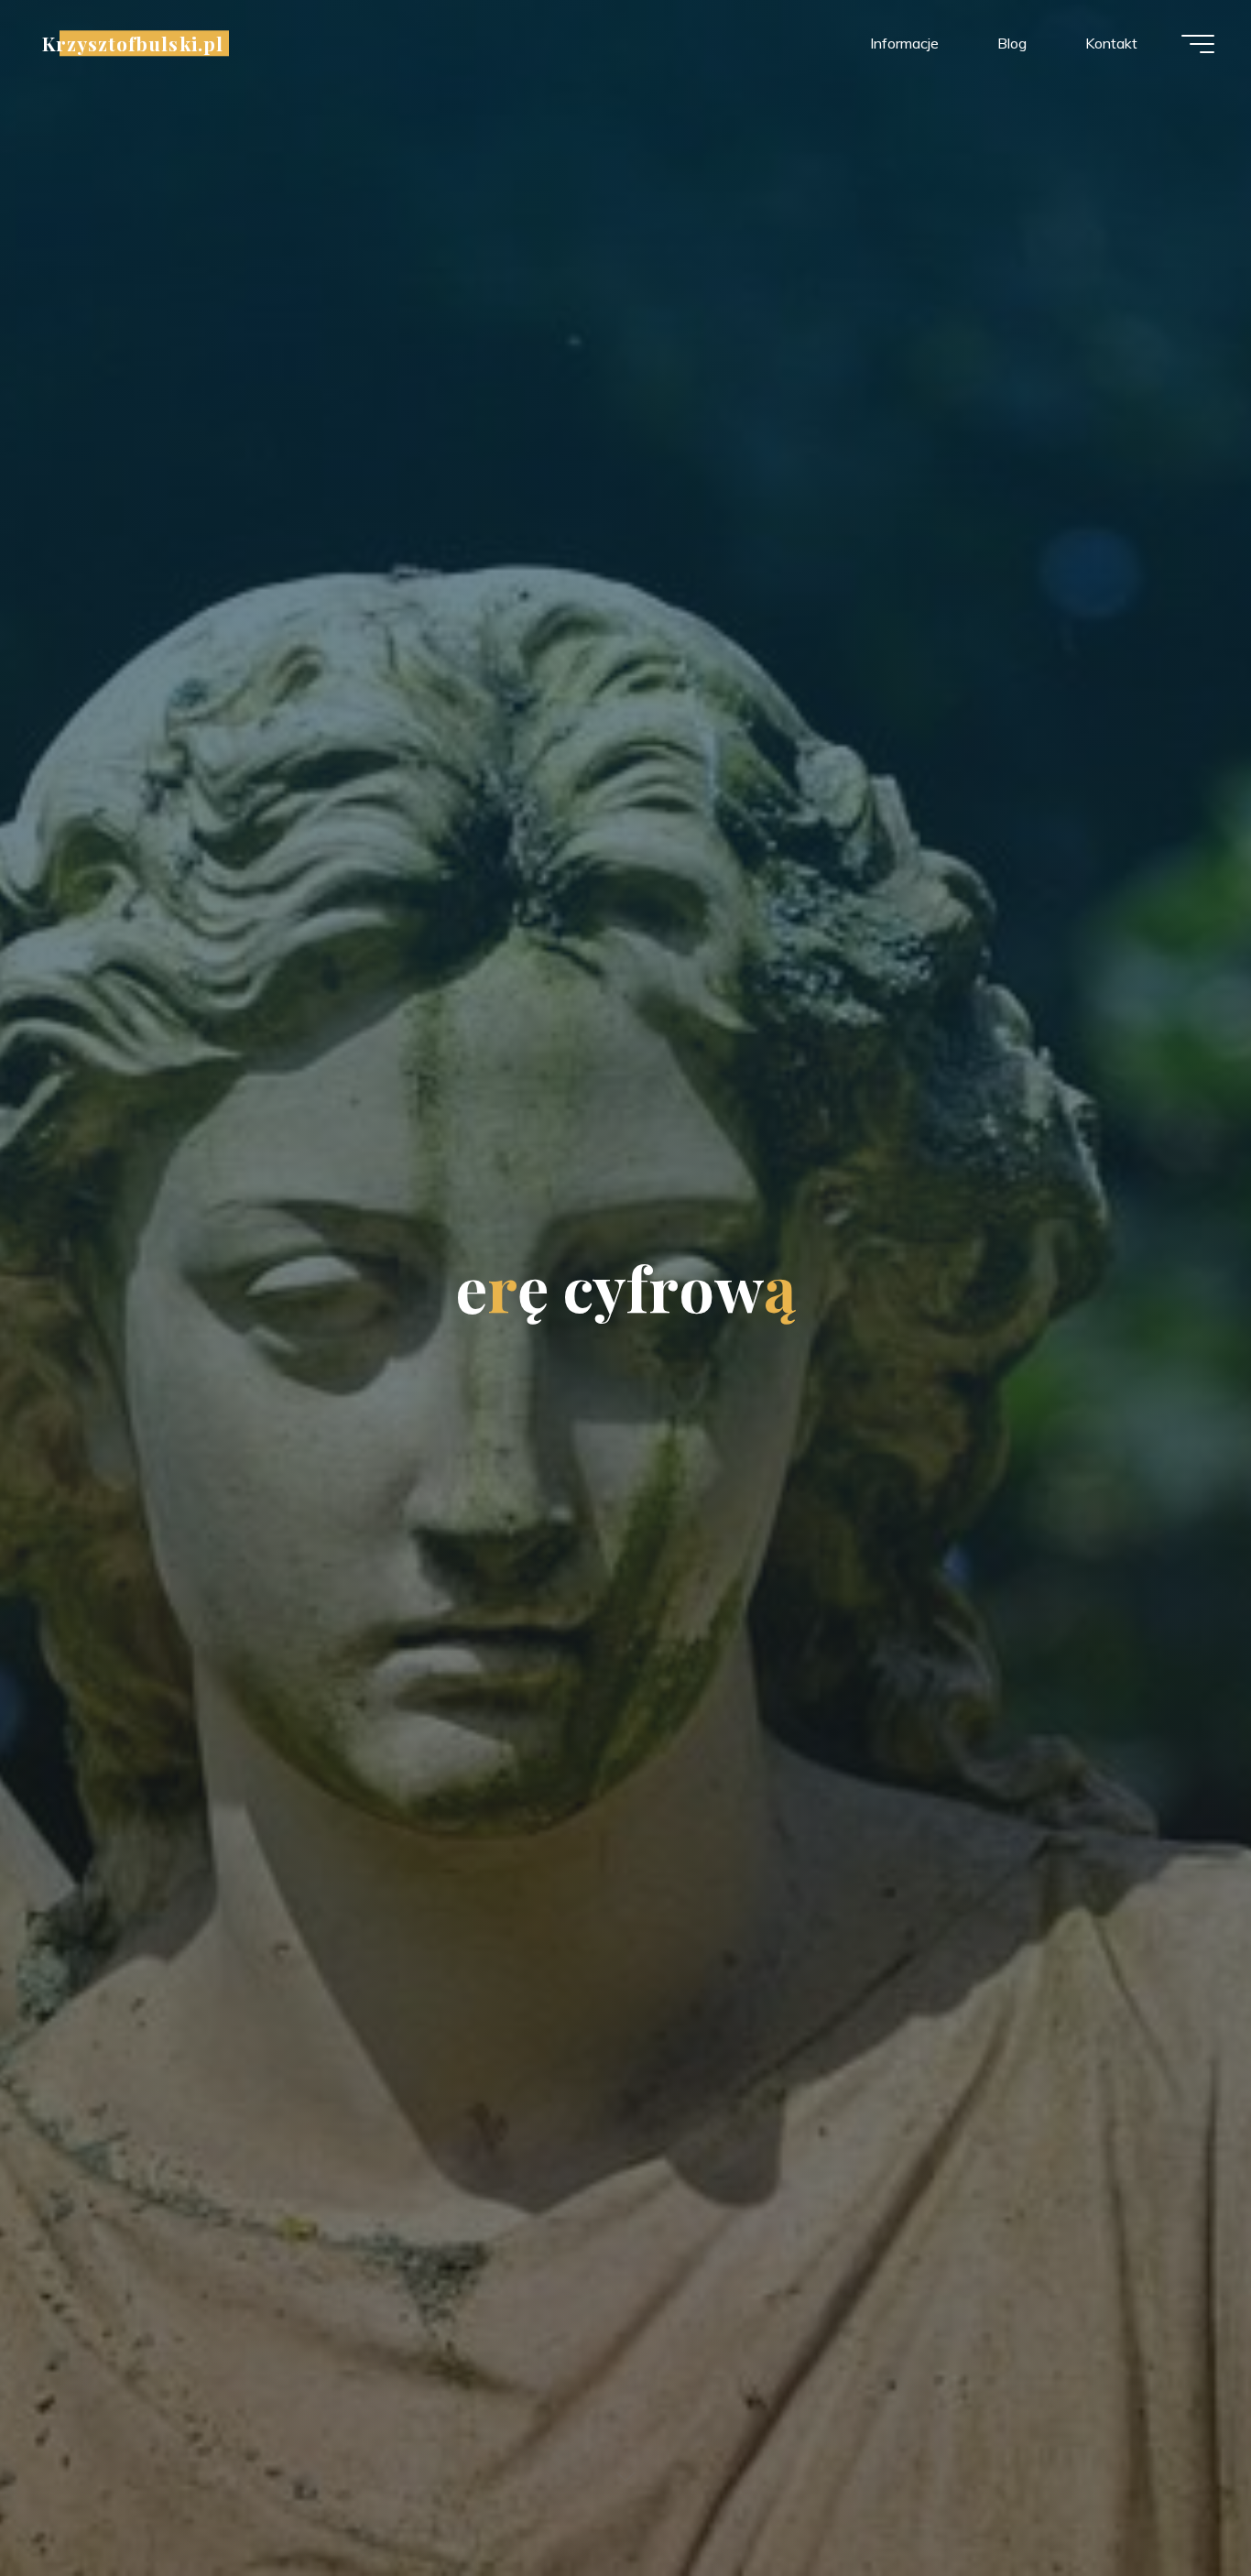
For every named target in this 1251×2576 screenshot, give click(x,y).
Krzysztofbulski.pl (133, 43)
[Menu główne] (1198, 44)
